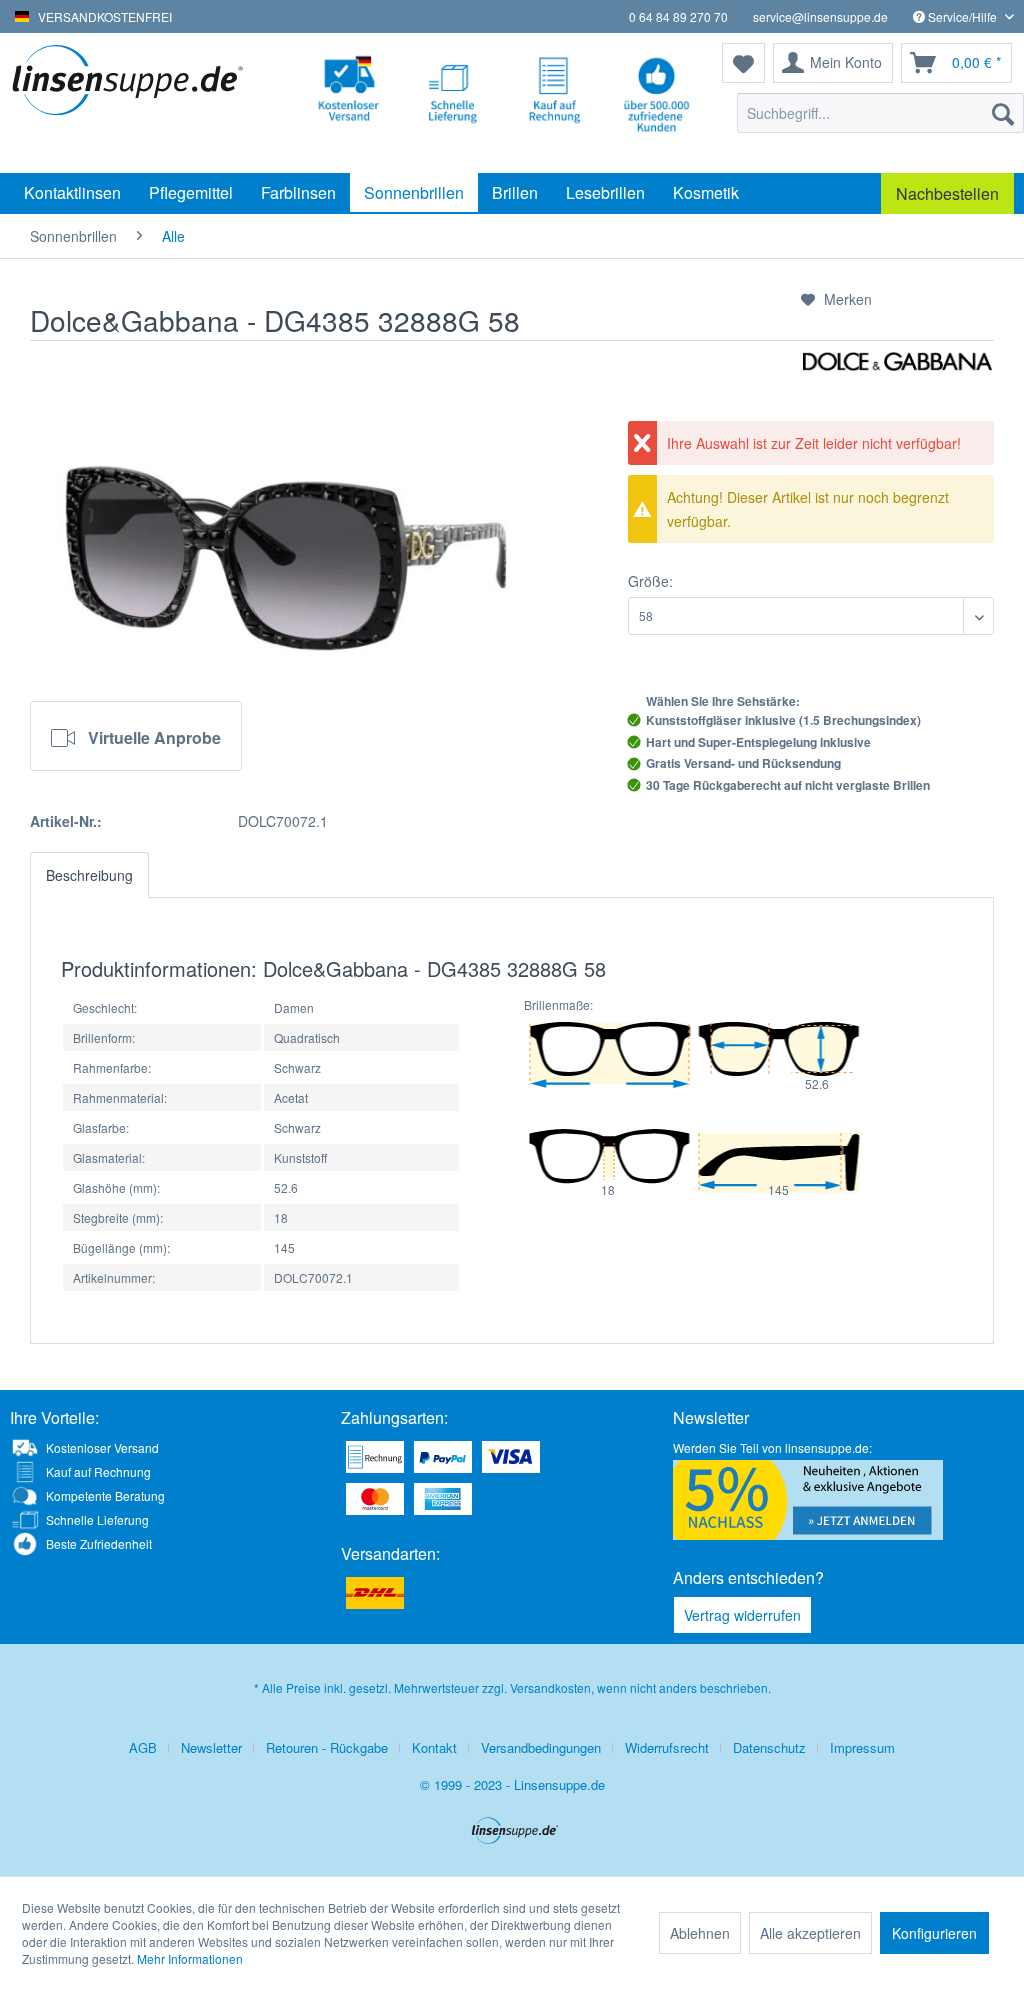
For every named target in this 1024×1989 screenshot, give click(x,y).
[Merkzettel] (743, 63)
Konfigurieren (934, 1933)
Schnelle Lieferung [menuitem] (97, 1519)
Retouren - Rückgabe (327, 1747)
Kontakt (434, 1747)
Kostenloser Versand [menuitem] (102, 1447)
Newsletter (211, 1747)
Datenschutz (769, 1747)
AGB (143, 1747)
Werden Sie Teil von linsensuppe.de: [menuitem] (772, 1447)
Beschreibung (89, 875)
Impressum (862, 1747)
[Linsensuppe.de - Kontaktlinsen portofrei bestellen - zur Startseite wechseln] (132, 103)
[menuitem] (880, 113)
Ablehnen (700, 1933)
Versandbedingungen (541, 1747)
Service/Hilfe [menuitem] (962, 16)
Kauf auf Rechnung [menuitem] (98, 1471)
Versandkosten (550, 1687)
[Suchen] (1003, 113)
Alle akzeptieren (810, 1933)
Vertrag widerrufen (742, 1615)
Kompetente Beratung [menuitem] (105, 1495)
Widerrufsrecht (667, 1747)
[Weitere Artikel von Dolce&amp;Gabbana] (897, 386)
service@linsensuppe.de (820, 16)
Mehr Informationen (190, 1958)
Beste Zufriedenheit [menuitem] (99, 1543)
